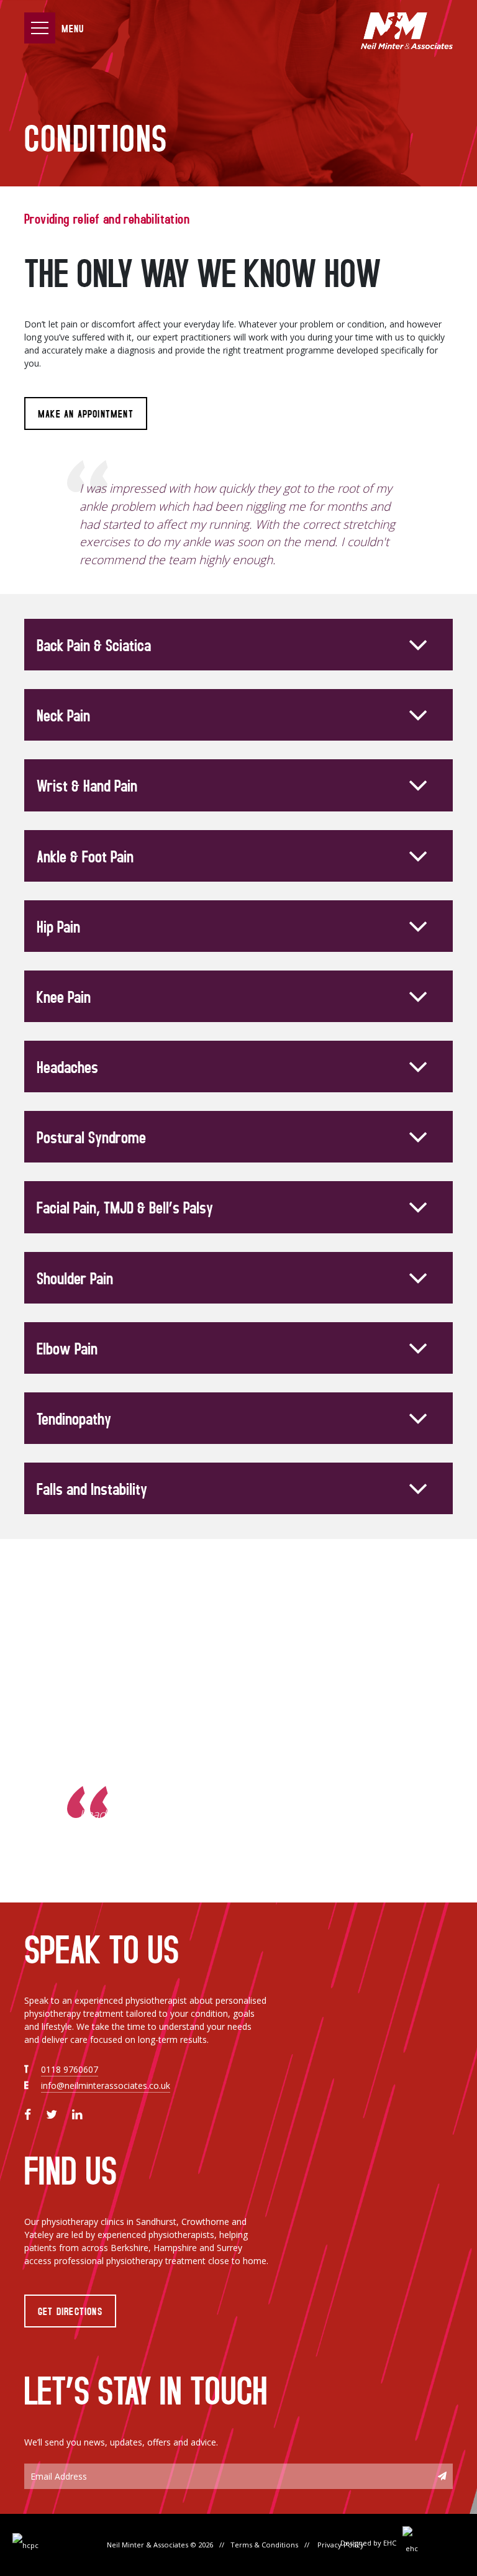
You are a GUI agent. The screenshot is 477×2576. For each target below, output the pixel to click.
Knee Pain (64, 996)
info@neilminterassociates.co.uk (106, 2085)
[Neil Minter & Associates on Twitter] (52, 2114)
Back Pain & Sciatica (94, 645)
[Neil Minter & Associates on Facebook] (28, 2114)
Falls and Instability (92, 1488)
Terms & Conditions (264, 2545)
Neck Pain (63, 715)
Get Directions (70, 2311)
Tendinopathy (74, 1418)
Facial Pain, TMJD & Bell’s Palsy (125, 1207)
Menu (73, 28)
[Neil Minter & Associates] (406, 31)
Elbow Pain (67, 1348)
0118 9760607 (70, 2069)
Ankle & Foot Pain (85, 856)
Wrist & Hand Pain (87, 785)
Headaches (67, 1066)
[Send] (442, 2476)
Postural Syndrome (91, 1137)
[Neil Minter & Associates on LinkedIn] (77, 2114)
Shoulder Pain (75, 1278)
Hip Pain (58, 926)
